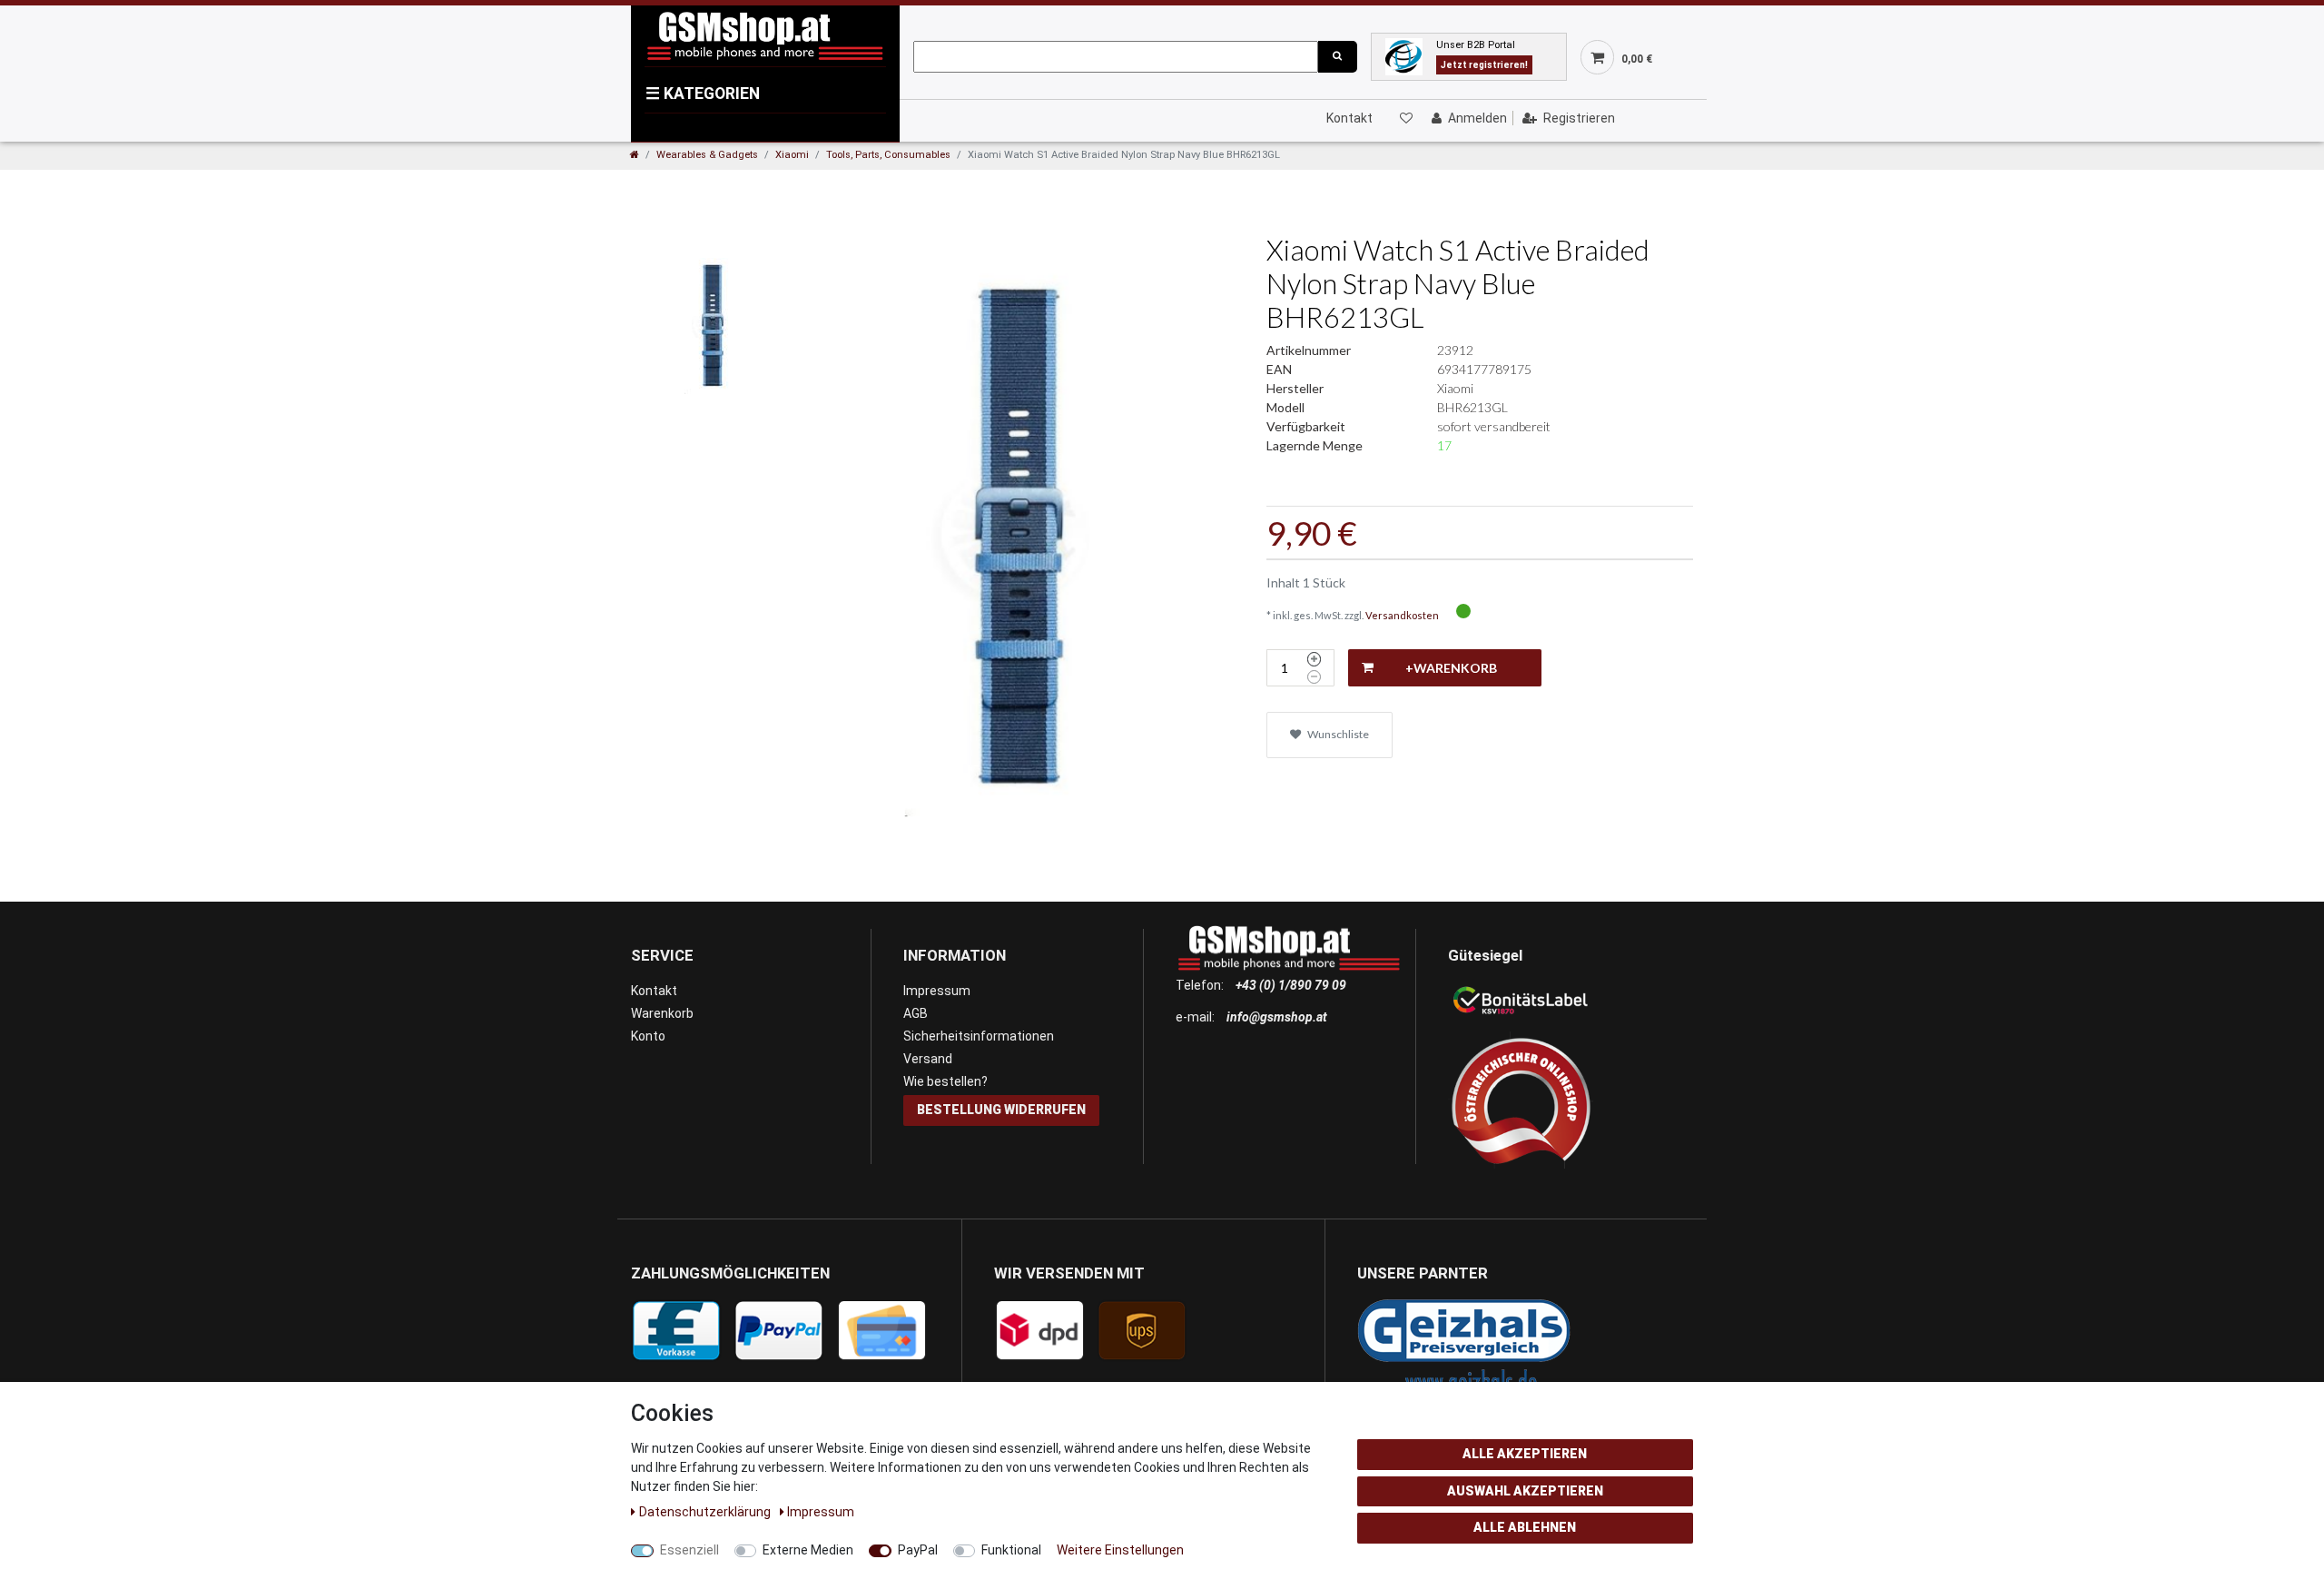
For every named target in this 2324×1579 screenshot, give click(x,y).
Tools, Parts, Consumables (888, 155)
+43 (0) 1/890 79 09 (1291, 985)
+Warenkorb (1451, 668)
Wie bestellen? (945, 1081)
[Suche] (1337, 57)
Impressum (937, 991)
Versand (928, 1059)
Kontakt (1349, 118)
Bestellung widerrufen (1001, 1110)
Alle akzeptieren (1525, 1454)
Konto (648, 1036)
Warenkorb (662, 1013)
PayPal (918, 1550)
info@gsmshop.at (1277, 1017)
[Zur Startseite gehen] (635, 155)
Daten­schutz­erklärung (706, 1512)
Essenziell (689, 1550)
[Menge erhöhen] (1314, 659)
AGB (916, 1013)
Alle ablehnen (1525, 1527)
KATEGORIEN (703, 94)
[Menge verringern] (1314, 677)
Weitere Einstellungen (1120, 1550)
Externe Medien (808, 1550)
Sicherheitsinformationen (979, 1036)
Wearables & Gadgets (707, 155)
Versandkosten (1402, 615)
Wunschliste (1337, 734)
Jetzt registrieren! (1484, 65)
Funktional (1011, 1550)
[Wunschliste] (1405, 118)
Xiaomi (792, 155)
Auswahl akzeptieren (1525, 1491)
